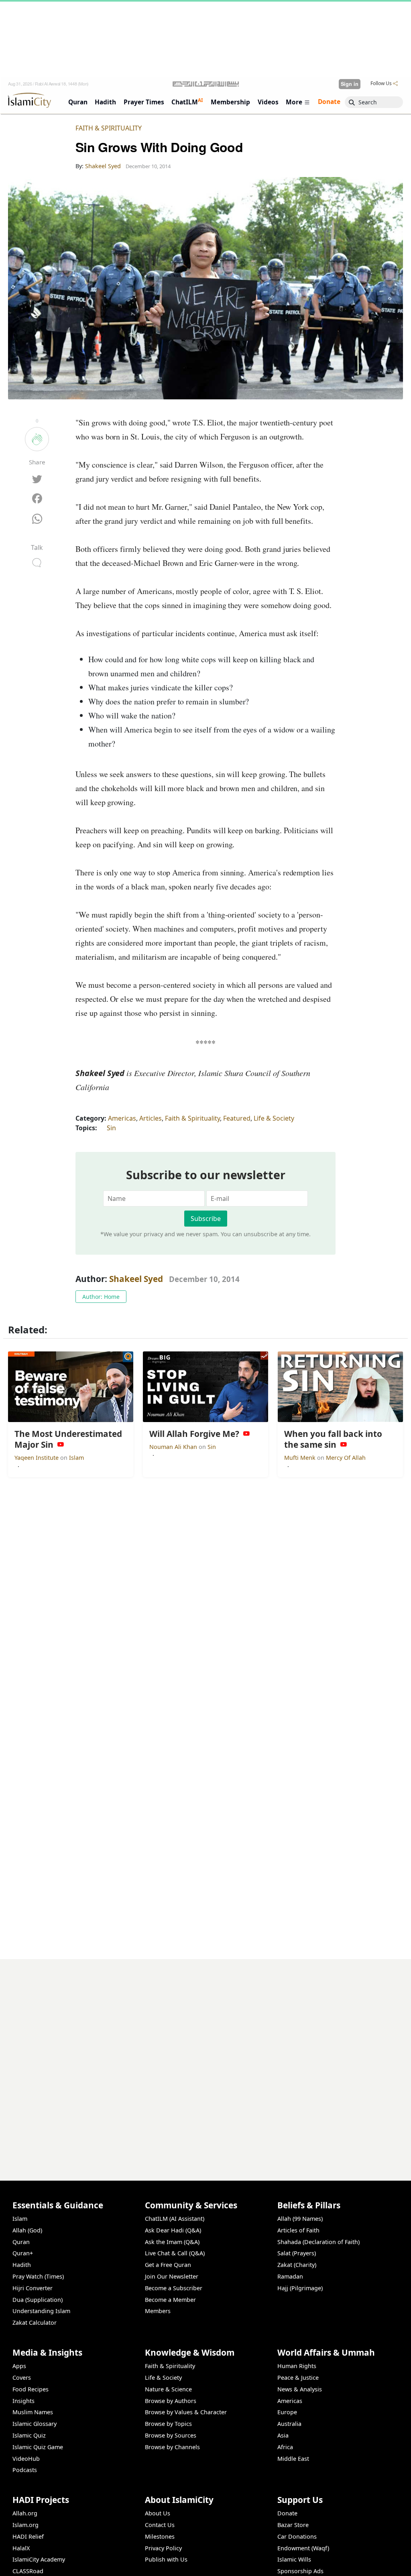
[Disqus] (205, 2059)
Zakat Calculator (35, 2323)
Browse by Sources (171, 2435)
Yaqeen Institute (37, 1458)
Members (158, 2311)
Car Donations (297, 2536)
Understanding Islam (41, 2311)
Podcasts (25, 2470)
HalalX (21, 2548)
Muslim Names (33, 2412)
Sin (111, 1128)
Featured (237, 1118)
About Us (158, 2513)
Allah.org (25, 2513)
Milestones (160, 2536)
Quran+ (23, 2253)
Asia (283, 2435)
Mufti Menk (301, 1458)
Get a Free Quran (168, 2265)
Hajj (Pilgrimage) (300, 2288)
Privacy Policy (163, 2548)
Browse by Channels (172, 2447)
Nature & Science (168, 2389)
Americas (122, 1118)
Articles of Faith (298, 2230)
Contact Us (160, 2525)
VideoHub (26, 2459)
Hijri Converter (33, 2288)
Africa (285, 2447)
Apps (19, 2366)
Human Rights (297, 2366)
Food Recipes (31, 2389)
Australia (289, 2424)
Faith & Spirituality (109, 128)
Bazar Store (293, 2525)
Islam (76, 1458)
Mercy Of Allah (346, 1458)
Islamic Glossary (35, 2424)
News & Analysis (300, 2389)
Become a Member (170, 2300)
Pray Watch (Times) (38, 2276)
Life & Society (274, 1118)
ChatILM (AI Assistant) (175, 2219)
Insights (23, 2401)
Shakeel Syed (136, 1279)
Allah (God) (27, 2230)
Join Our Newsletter (172, 2276)
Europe (287, 2412)
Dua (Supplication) (38, 2300)
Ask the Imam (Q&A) (172, 2242)
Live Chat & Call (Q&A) (175, 2253)
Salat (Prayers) (297, 2253)
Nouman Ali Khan (174, 1447)
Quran (21, 2242)
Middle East (293, 2459)
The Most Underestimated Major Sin (345, 2563)
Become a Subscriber (174, 2288)
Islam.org (25, 2525)
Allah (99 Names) (300, 2219)
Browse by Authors (171, 2401)
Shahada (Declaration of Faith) (318, 2242)
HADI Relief (28, 2536)
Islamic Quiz (29, 2435)
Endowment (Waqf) (303, 2548)
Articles (151, 1118)
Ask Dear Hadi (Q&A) (173, 2230)
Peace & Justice (298, 2378)
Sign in (350, 84)
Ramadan (290, 2276)
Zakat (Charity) (297, 2265)
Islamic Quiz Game (38, 2447)
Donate (287, 2513)
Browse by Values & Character (186, 2412)
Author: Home (101, 1297)
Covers (22, 2378)
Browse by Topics (168, 2424)
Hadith (22, 2265)
